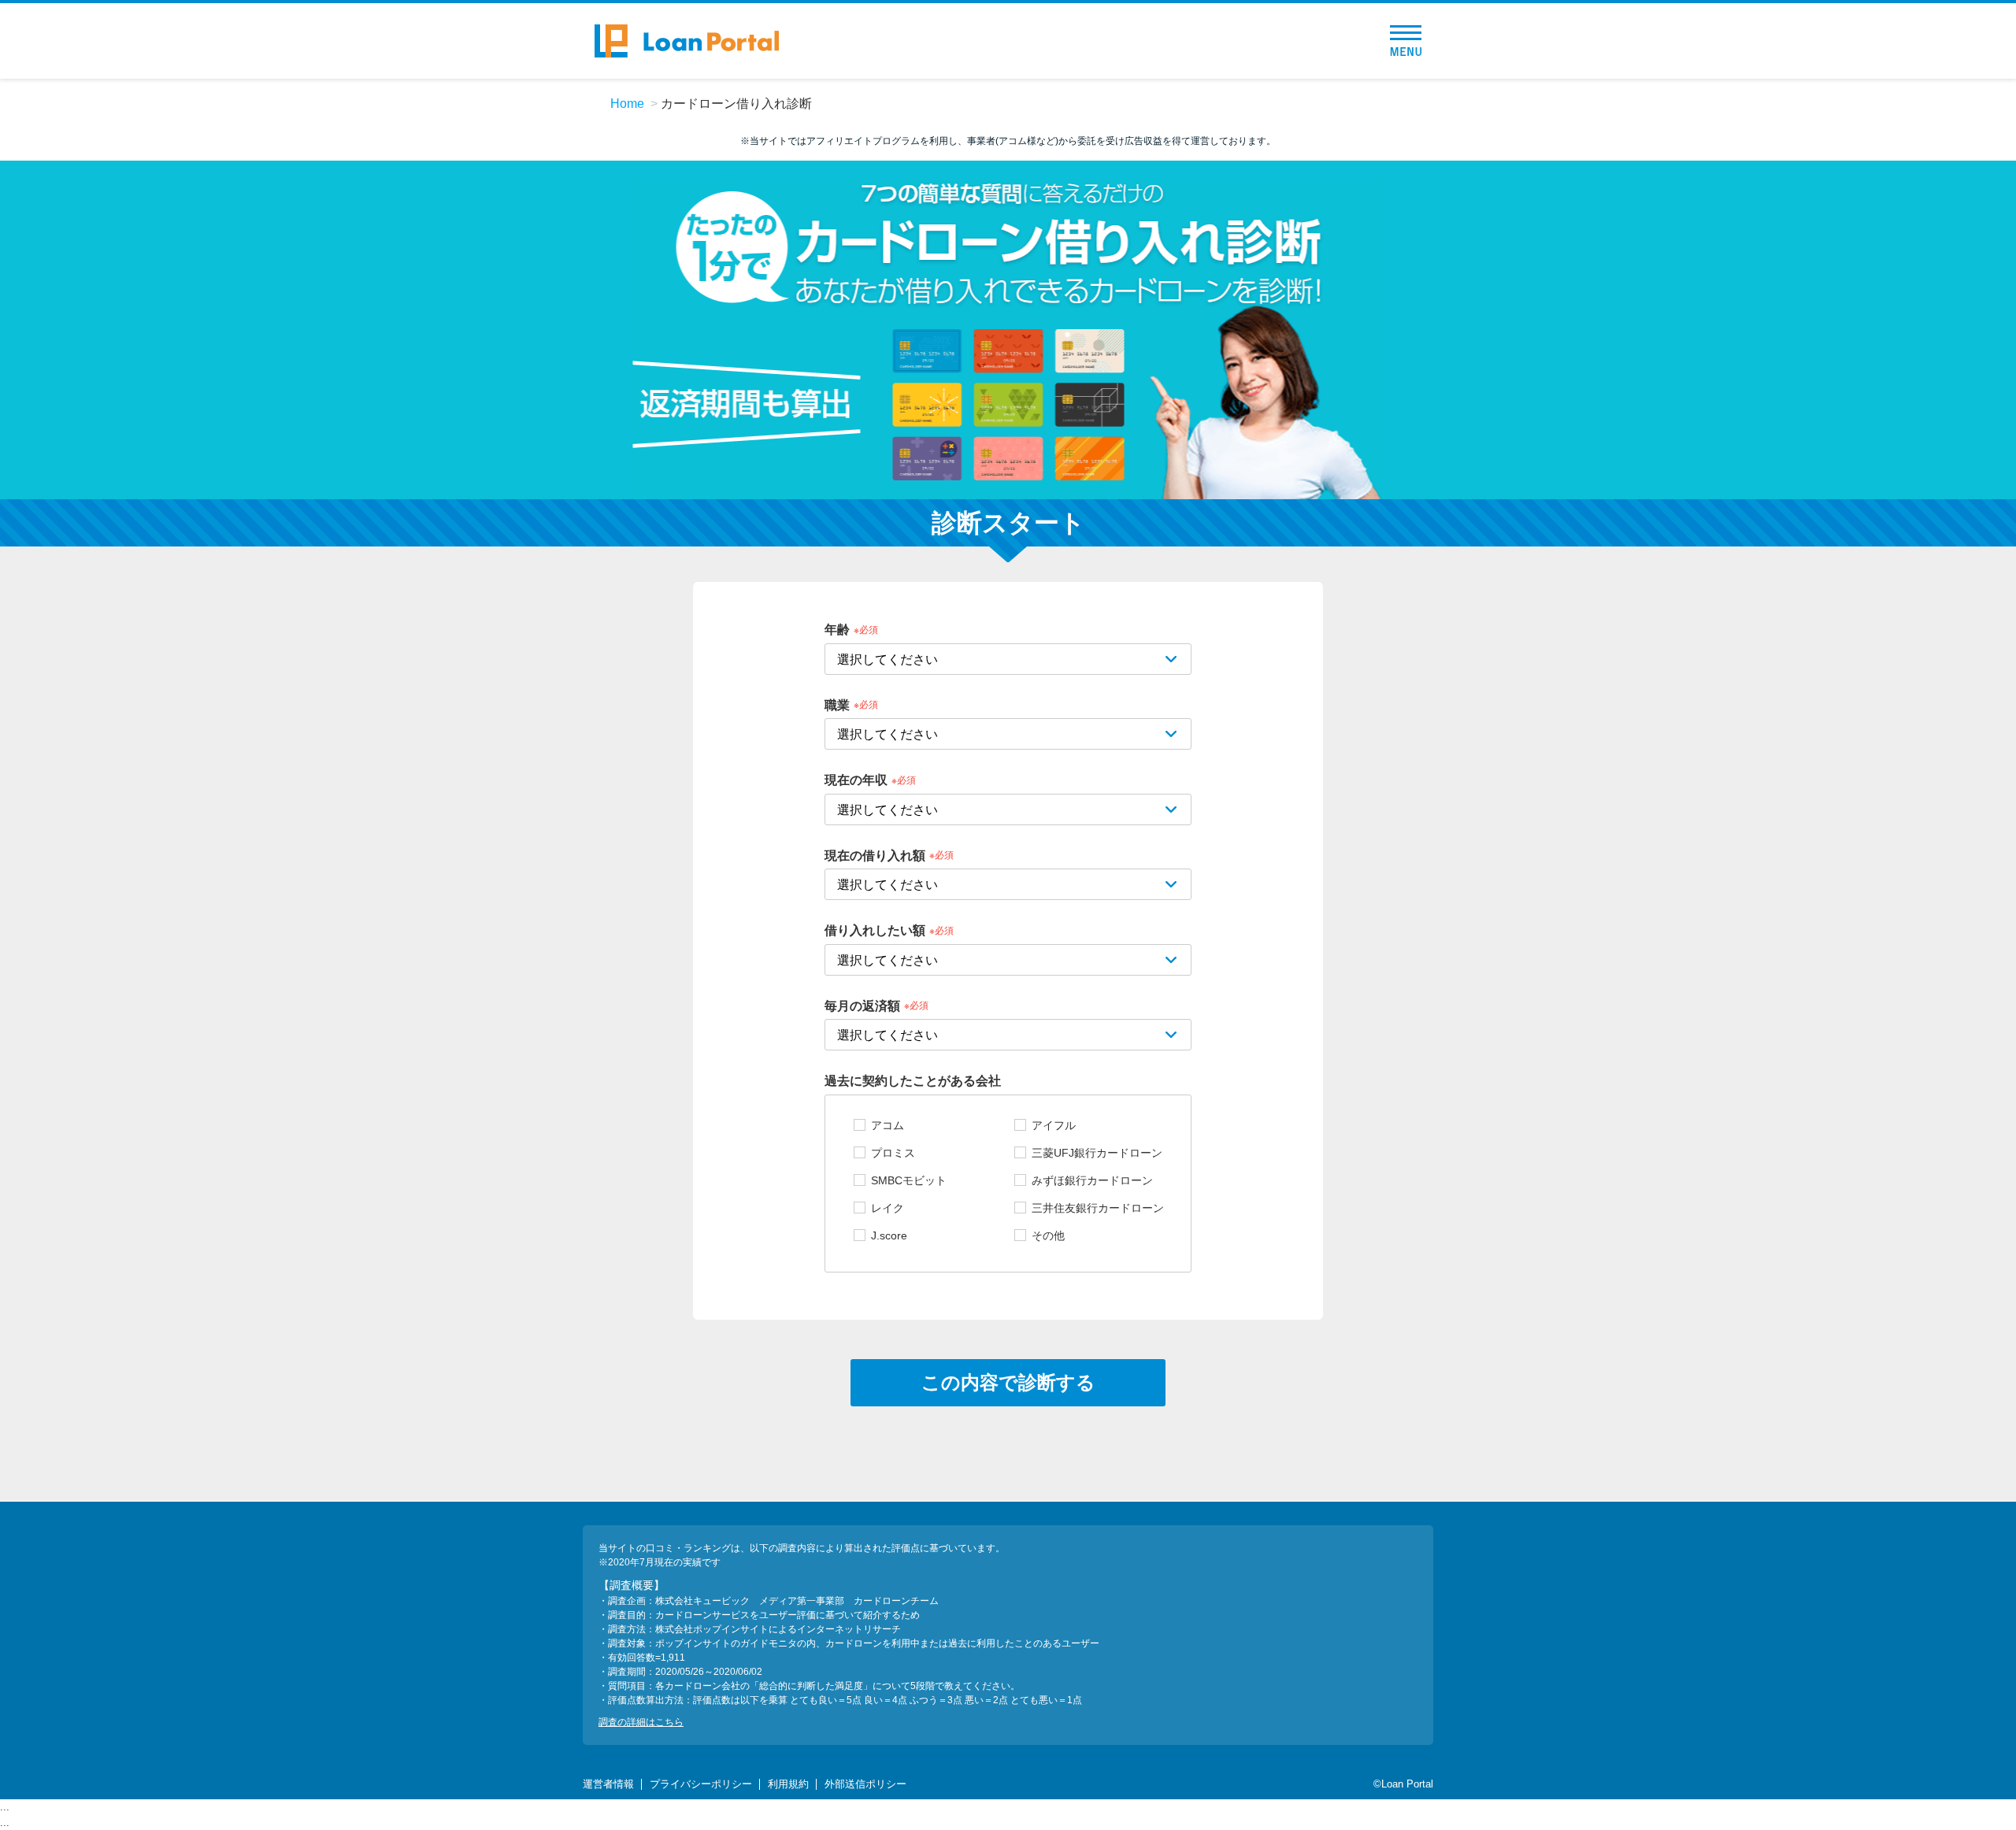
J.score (889, 1235)
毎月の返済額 (862, 1005)
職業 (837, 704)
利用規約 (788, 1784)
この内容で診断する (1008, 1382)
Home (627, 104)
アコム (888, 1125)
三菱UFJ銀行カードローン (1097, 1153)
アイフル (1054, 1125)
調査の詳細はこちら (641, 1722)
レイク (888, 1208)
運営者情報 (608, 1784)
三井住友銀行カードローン (1098, 1208)
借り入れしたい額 (875, 930)
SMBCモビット (909, 1180)
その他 (1048, 1235)
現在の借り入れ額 (875, 855)
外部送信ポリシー (865, 1784)
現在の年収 (856, 780)
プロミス (893, 1153)
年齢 (837, 630)
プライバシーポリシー (701, 1784)
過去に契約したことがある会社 (913, 1081)
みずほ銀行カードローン (1092, 1180)
